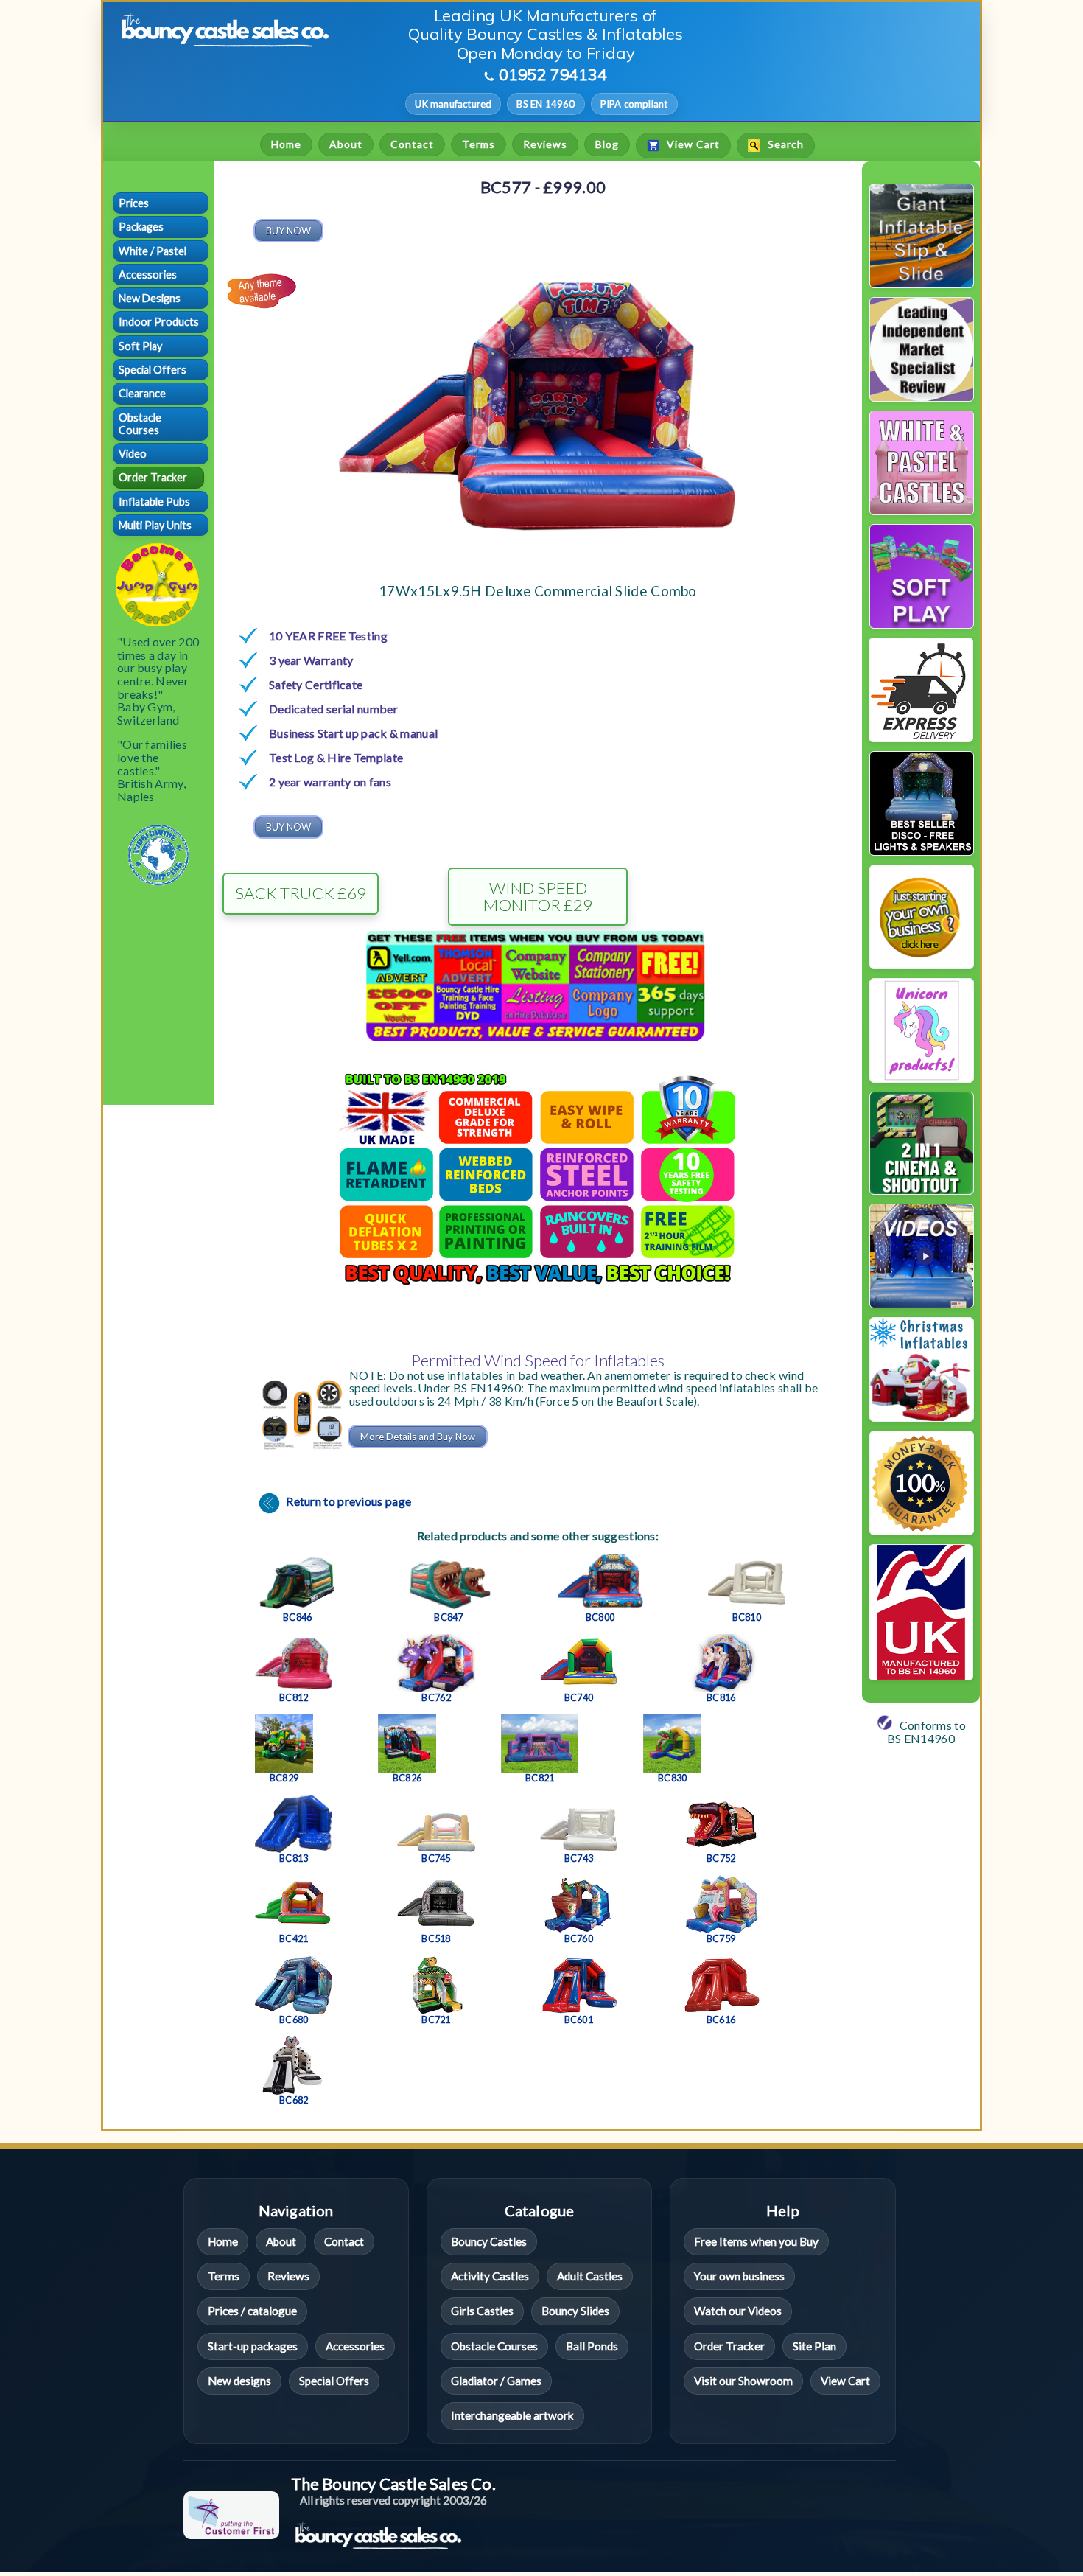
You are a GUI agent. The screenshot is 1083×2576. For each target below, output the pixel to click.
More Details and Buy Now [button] (418, 1437)
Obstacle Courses (140, 424)
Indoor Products (159, 322)
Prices (134, 203)
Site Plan (814, 2346)
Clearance (142, 393)
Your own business (739, 2276)
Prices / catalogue (252, 2311)
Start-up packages (253, 2346)
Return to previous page (347, 1501)
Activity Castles (490, 2276)
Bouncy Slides (575, 2311)
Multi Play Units (155, 525)
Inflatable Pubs (154, 502)
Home (286, 144)
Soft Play (140, 346)
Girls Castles (482, 2311)
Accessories (148, 275)
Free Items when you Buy (756, 2241)
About (346, 144)
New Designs (150, 298)
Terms (479, 144)
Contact (412, 144)
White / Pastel (153, 251)
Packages (141, 227)
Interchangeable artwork (512, 2415)
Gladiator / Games (496, 2381)
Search (784, 145)
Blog (607, 144)
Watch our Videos (738, 2311)
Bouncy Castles (489, 2241)
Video (133, 454)
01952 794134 (553, 74)
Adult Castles (590, 2276)
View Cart (692, 145)
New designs (239, 2381)
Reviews (545, 144)
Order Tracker (153, 477)
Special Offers (153, 370)
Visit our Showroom (743, 2381)
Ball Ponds (592, 2346)
